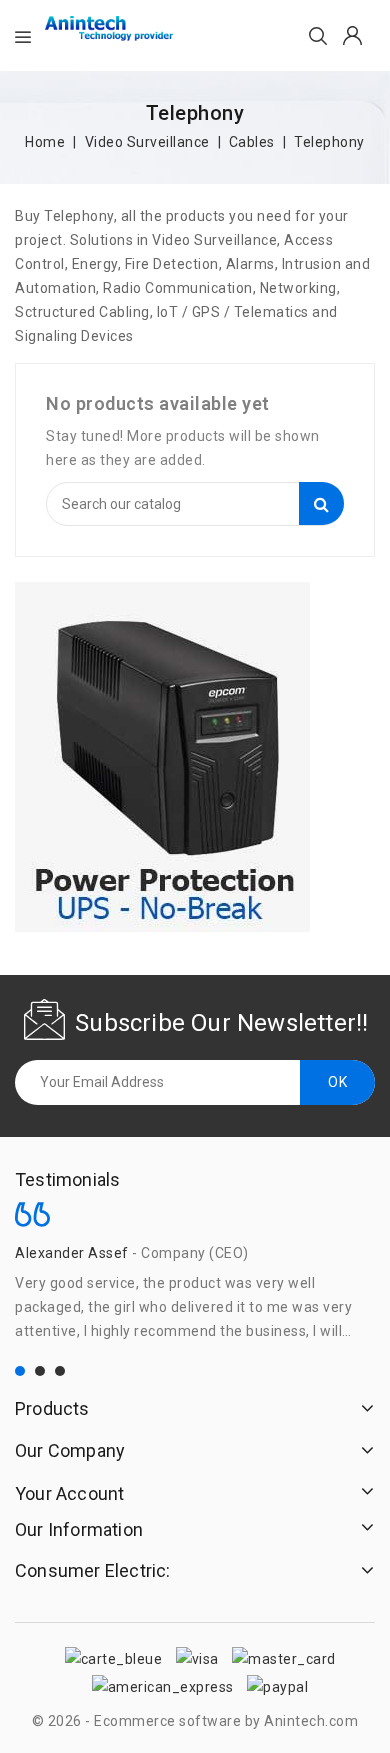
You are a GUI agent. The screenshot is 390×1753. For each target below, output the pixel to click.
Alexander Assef (72, 1253)
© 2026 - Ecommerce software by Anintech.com (195, 1721)
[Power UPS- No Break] (162, 757)
